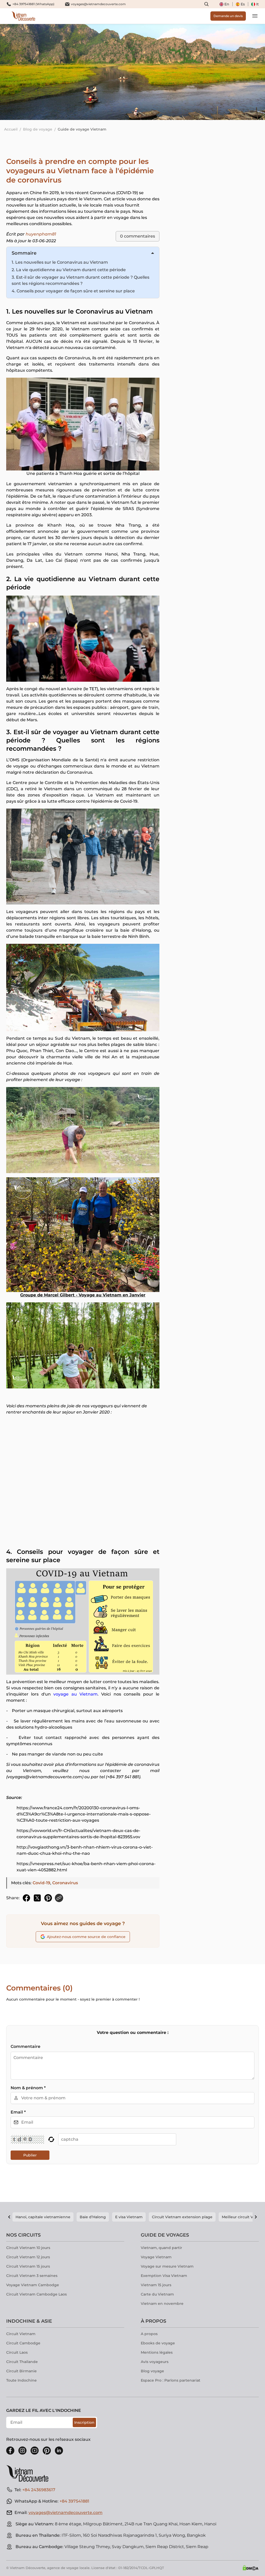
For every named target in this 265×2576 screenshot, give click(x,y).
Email (18, 2112)
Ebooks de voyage (158, 2343)
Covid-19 (41, 1883)
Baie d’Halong (93, 2217)
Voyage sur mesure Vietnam (167, 2266)
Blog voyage (152, 2371)
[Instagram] (23, 2451)
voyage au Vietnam (75, 1694)
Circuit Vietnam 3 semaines (32, 2276)
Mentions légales (157, 2352)
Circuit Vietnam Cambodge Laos (36, 2294)
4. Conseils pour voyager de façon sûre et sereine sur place (73, 291)
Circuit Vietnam (21, 2334)
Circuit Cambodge (23, 2343)
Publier (30, 2155)
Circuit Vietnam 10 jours (28, 2248)
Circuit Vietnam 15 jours (28, 2266)
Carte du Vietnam (157, 2294)
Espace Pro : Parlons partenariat (171, 2380)
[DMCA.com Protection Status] (251, 2568)
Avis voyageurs (155, 2362)
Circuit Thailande (22, 2362)
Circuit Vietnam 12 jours (28, 2257)
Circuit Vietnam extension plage (182, 2217)
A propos (149, 2334)
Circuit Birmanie (21, 2371)
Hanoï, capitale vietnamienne (43, 2217)
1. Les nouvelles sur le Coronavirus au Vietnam (60, 262)
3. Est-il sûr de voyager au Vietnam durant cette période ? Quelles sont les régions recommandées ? (80, 280)
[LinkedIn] (59, 2451)
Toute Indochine (21, 2380)
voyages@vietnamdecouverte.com (98, 4)
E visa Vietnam (129, 2217)
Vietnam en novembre (162, 2304)
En (227, 4)
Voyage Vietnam (156, 2257)
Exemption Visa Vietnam (164, 2276)
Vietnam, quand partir (161, 2248)
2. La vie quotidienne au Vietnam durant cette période (69, 270)
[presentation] (40, 72)
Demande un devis (228, 16)
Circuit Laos (17, 2352)
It (257, 4)
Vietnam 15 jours (156, 2285)
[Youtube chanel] (35, 2451)
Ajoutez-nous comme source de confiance (86, 1937)
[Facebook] (10, 2451)
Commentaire (25, 2046)
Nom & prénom (28, 2088)
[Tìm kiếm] (207, 4)
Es (243, 4)
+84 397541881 (74, 2501)
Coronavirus (65, 1883)
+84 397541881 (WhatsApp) (33, 4)
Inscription (84, 2422)
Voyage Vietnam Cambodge (33, 2285)
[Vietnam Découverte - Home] (23, 16)
